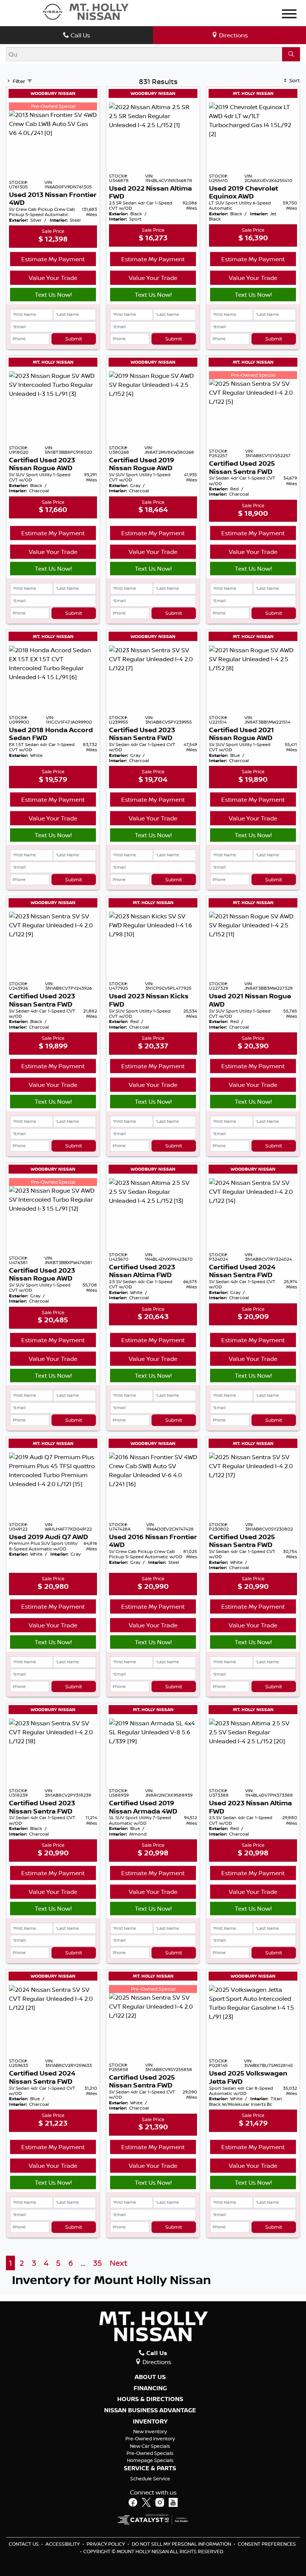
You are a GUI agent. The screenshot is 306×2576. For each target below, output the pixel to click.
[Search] (291, 54)
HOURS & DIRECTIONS (150, 2399)
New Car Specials (150, 2446)
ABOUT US (150, 2377)
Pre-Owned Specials (150, 2453)
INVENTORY (150, 2422)
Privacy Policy (106, 2544)
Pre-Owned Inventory (150, 2438)
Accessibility (63, 2544)
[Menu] (289, 15)
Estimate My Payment (53, 259)
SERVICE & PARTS (150, 2468)
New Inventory (150, 2431)
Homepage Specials (150, 2460)
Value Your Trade (53, 278)
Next (118, 2263)
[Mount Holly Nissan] (85, 11)
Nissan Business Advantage (150, 2410)
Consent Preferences (267, 2544)
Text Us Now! (53, 295)
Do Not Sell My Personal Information (182, 2544)
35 (97, 2263)
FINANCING (150, 2388)
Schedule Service (150, 2478)
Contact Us (24, 2544)
